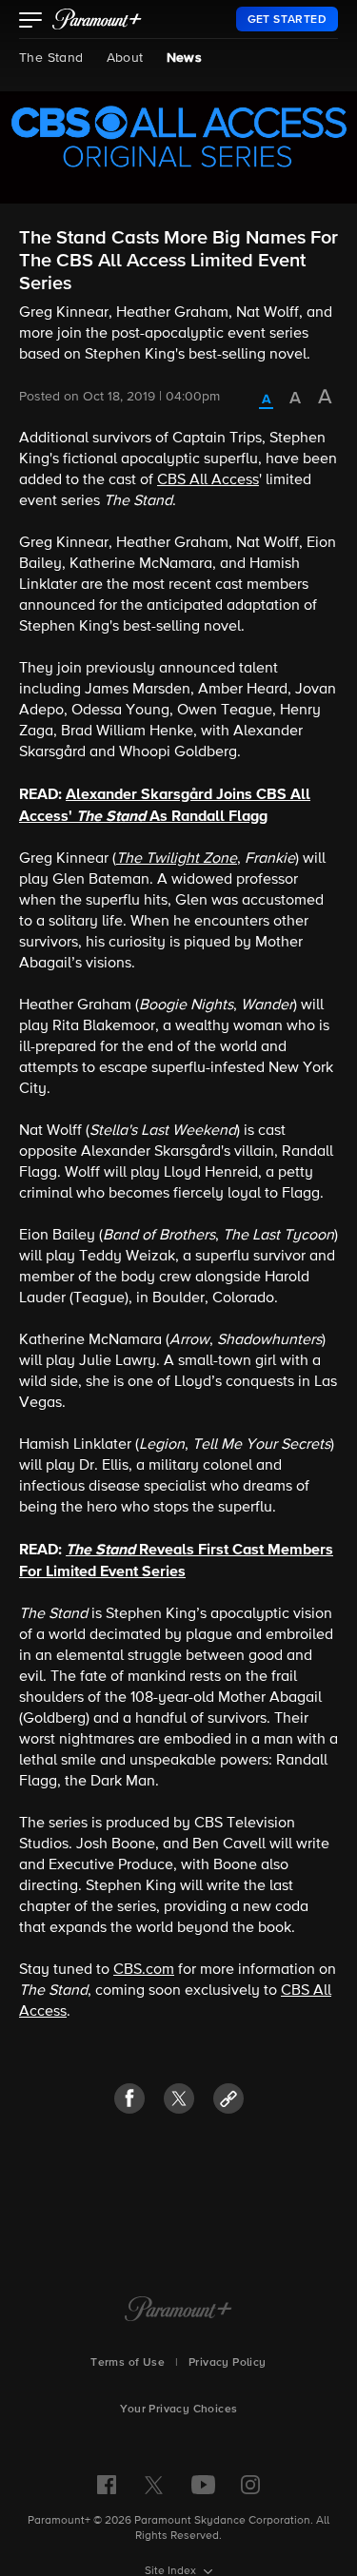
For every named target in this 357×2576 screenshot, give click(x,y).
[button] (31, 22)
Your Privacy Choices (179, 2410)
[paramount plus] (97, 19)
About (125, 58)
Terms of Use (128, 2363)
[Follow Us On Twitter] (154, 2484)
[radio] (266, 400)
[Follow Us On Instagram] (250, 2485)
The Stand (51, 58)
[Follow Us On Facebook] (107, 2485)
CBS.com (144, 1970)
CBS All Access (208, 480)
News (185, 58)
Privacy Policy (228, 2363)
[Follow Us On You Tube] (203, 2485)
